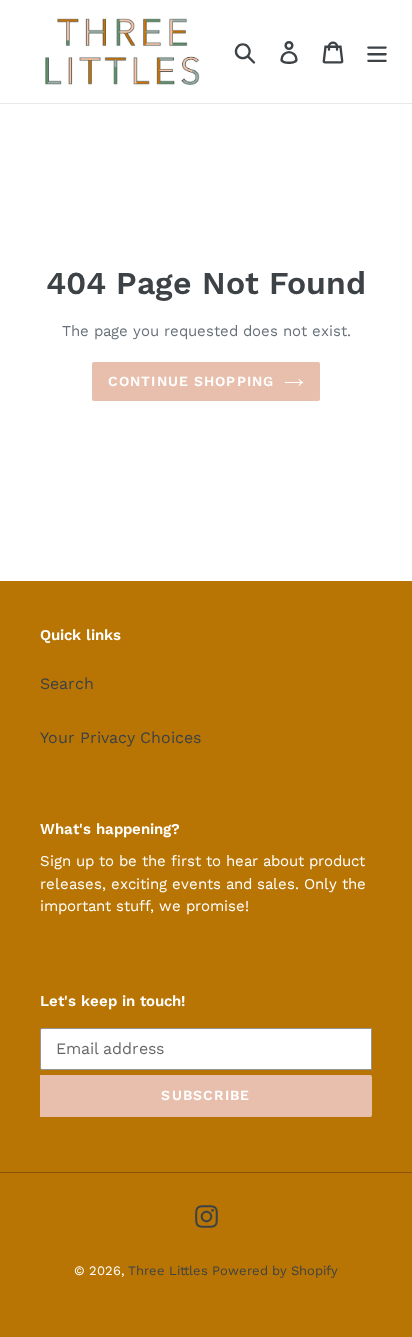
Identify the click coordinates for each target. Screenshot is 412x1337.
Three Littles (170, 1270)
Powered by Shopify (275, 1270)
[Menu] (377, 51)
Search (67, 683)
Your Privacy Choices (120, 737)
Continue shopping (191, 381)
